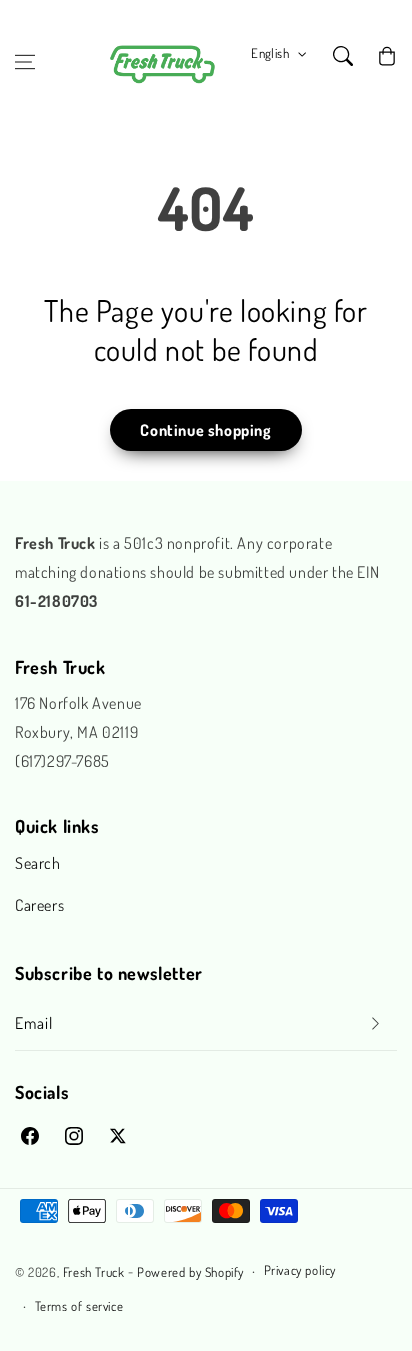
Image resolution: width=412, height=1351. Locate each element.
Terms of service (79, 1306)
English (270, 53)
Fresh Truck (94, 1272)
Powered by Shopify (190, 1272)
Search (38, 863)
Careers (39, 905)
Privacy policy (300, 1270)
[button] (25, 62)
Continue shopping (205, 430)
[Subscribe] (375, 1023)
